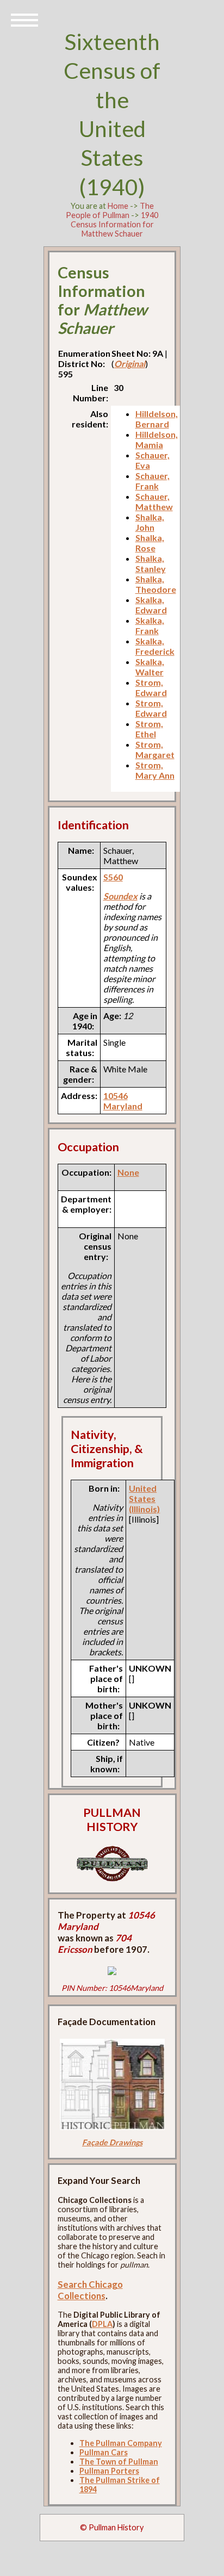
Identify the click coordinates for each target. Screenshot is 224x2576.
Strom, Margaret (155, 749)
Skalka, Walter (150, 667)
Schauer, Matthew (154, 501)
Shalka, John (150, 522)
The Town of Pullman (119, 2462)
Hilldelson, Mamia (157, 439)
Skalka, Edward (151, 605)
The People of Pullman (110, 210)
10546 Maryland (123, 1101)
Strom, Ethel (149, 729)
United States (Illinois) (144, 1498)
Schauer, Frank (153, 481)
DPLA (102, 2324)
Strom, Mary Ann (155, 770)
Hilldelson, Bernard (157, 419)
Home (118, 206)
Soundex (120, 896)
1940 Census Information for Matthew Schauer (115, 224)
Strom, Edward (151, 687)
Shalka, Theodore (156, 584)
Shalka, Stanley (151, 563)
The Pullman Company (121, 2443)
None (128, 1172)
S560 (113, 877)
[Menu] (24, 19)
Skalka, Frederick (155, 646)
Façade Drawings (112, 2142)
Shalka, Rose (150, 543)
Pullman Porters (109, 2471)
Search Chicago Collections (90, 2290)
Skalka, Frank (150, 625)
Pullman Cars (104, 2452)
